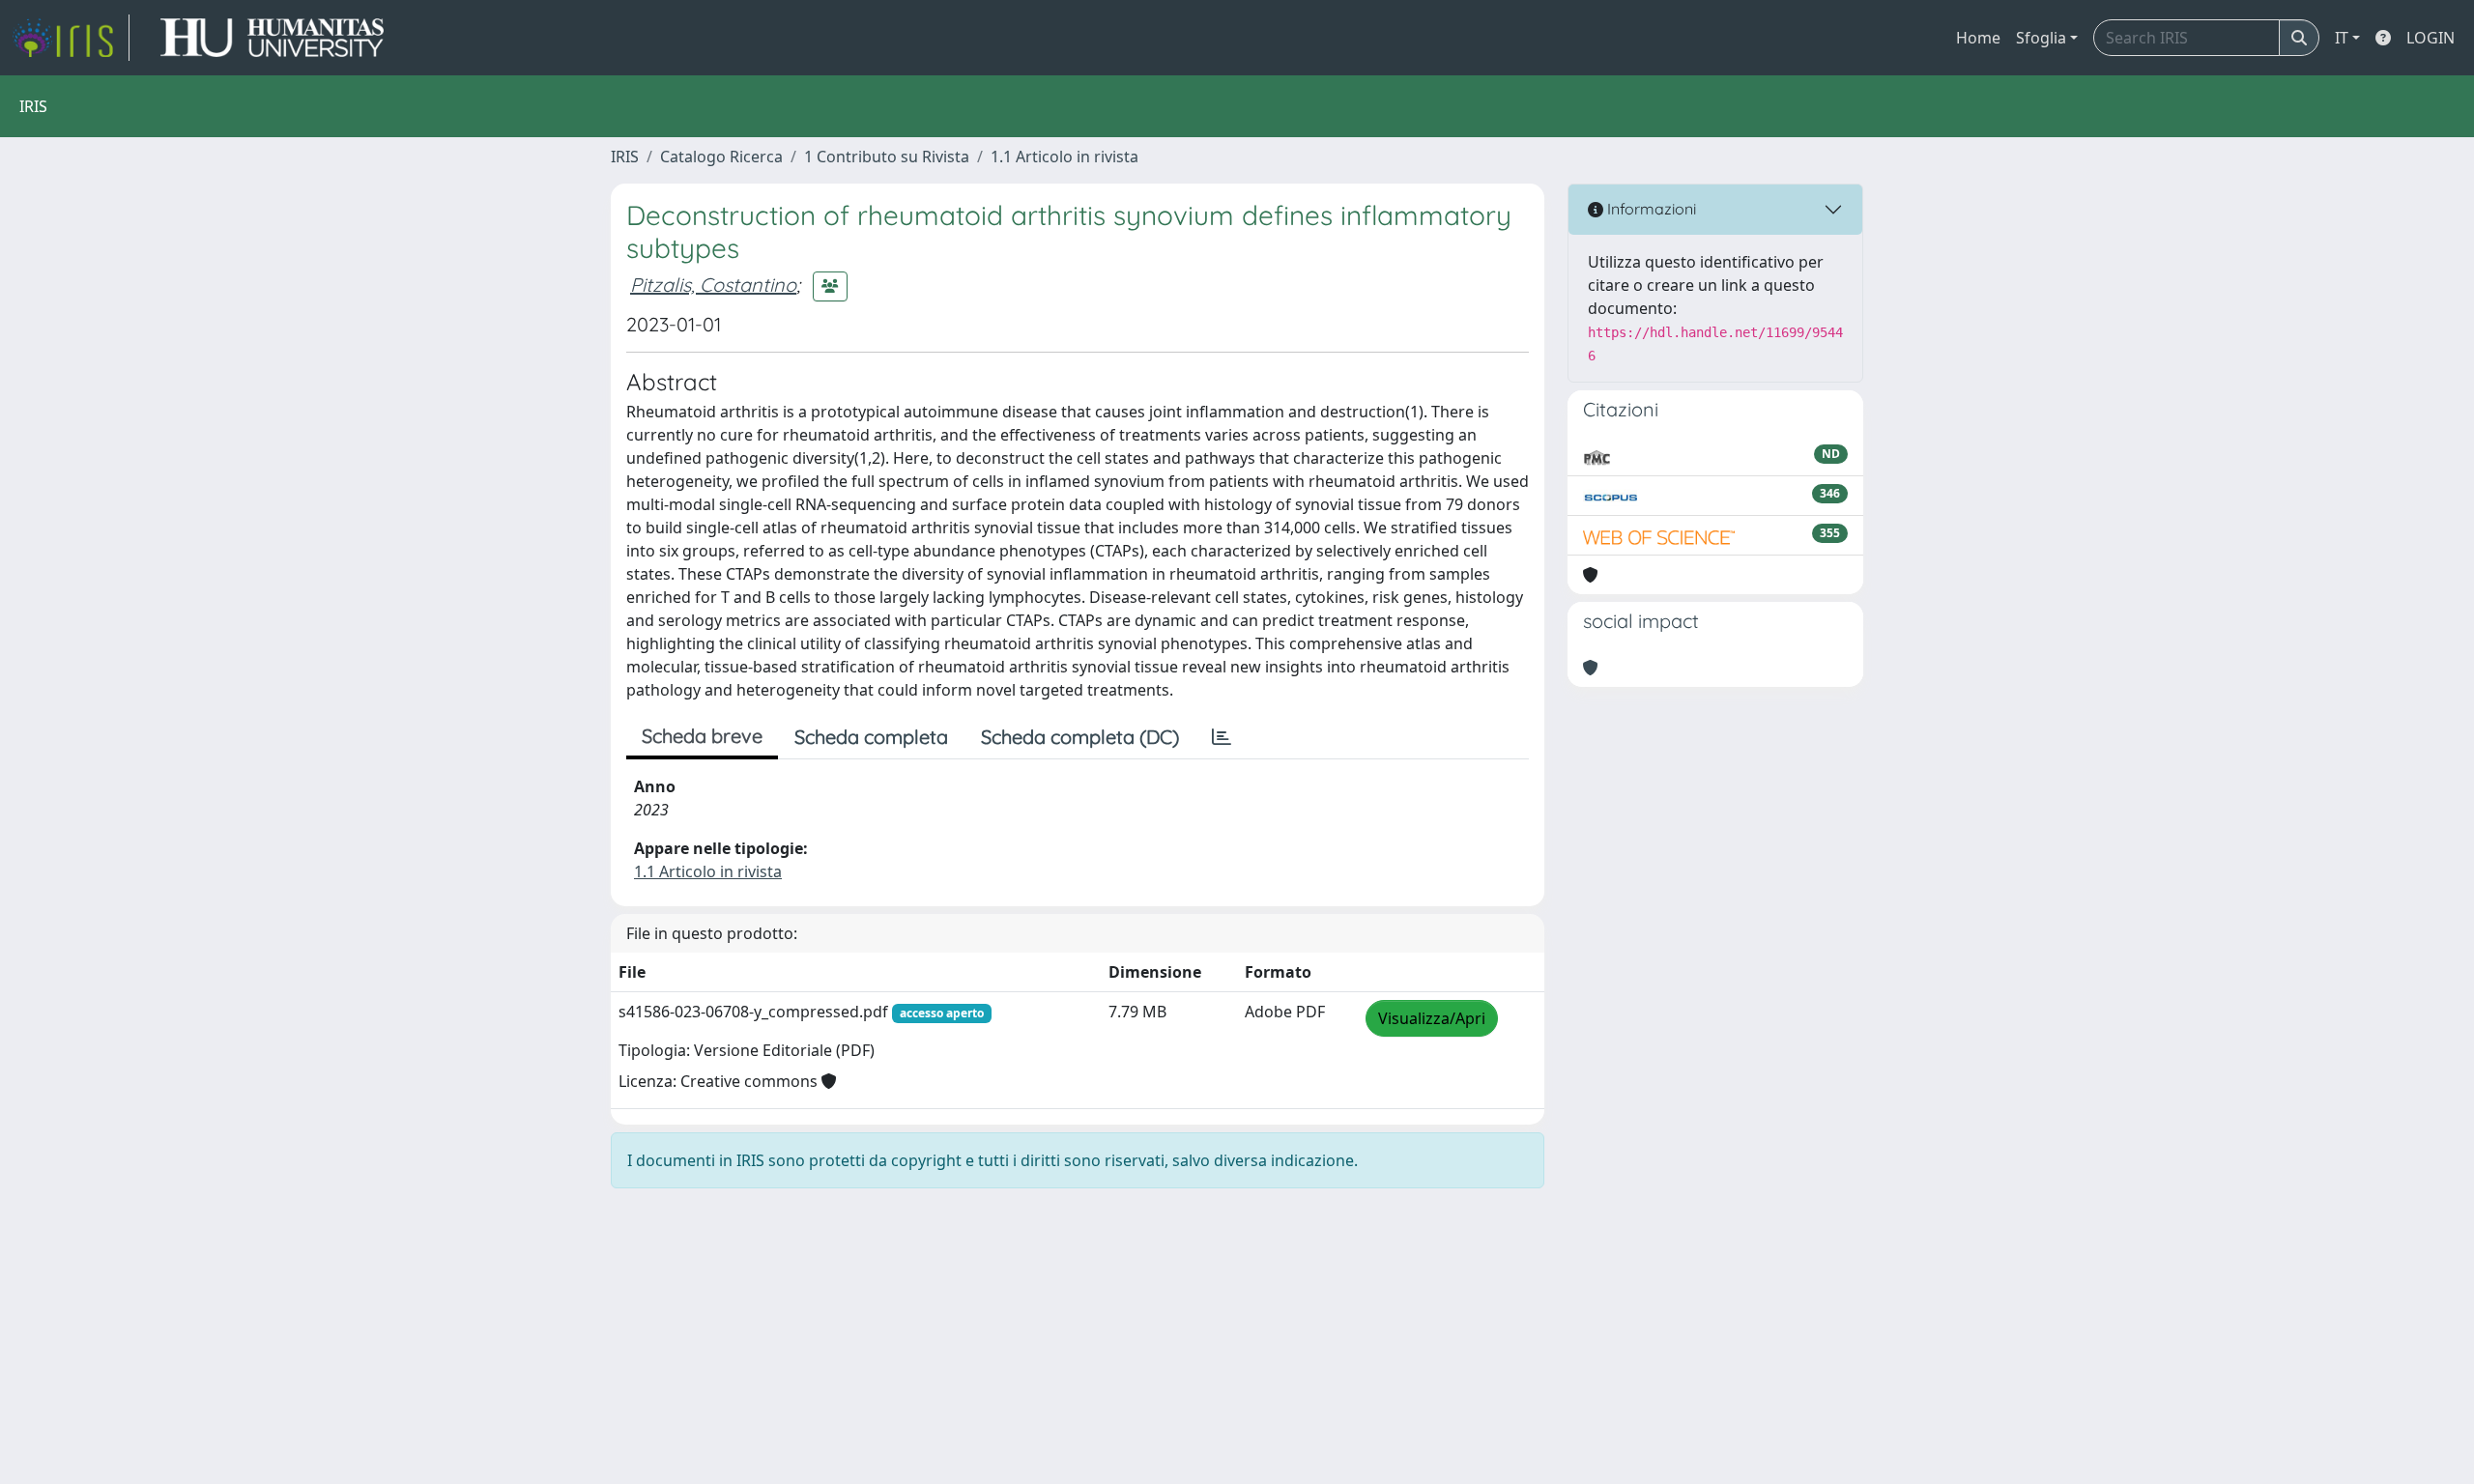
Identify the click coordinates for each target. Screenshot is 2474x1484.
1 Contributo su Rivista (887, 157)
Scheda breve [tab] (702, 736)
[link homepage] (71, 38)
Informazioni (1650, 209)
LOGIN (2431, 38)
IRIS (625, 157)
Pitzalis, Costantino (713, 285)
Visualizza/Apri (1432, 1018)
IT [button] (2342, 38)
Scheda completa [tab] (871, 737)
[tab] (1222, 737)
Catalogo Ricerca (721, 157)
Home (1978, 38)
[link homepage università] (272, 38)
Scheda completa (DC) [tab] (1080, 737)
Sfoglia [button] (2041, 38)
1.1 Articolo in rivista (1064, 157)
